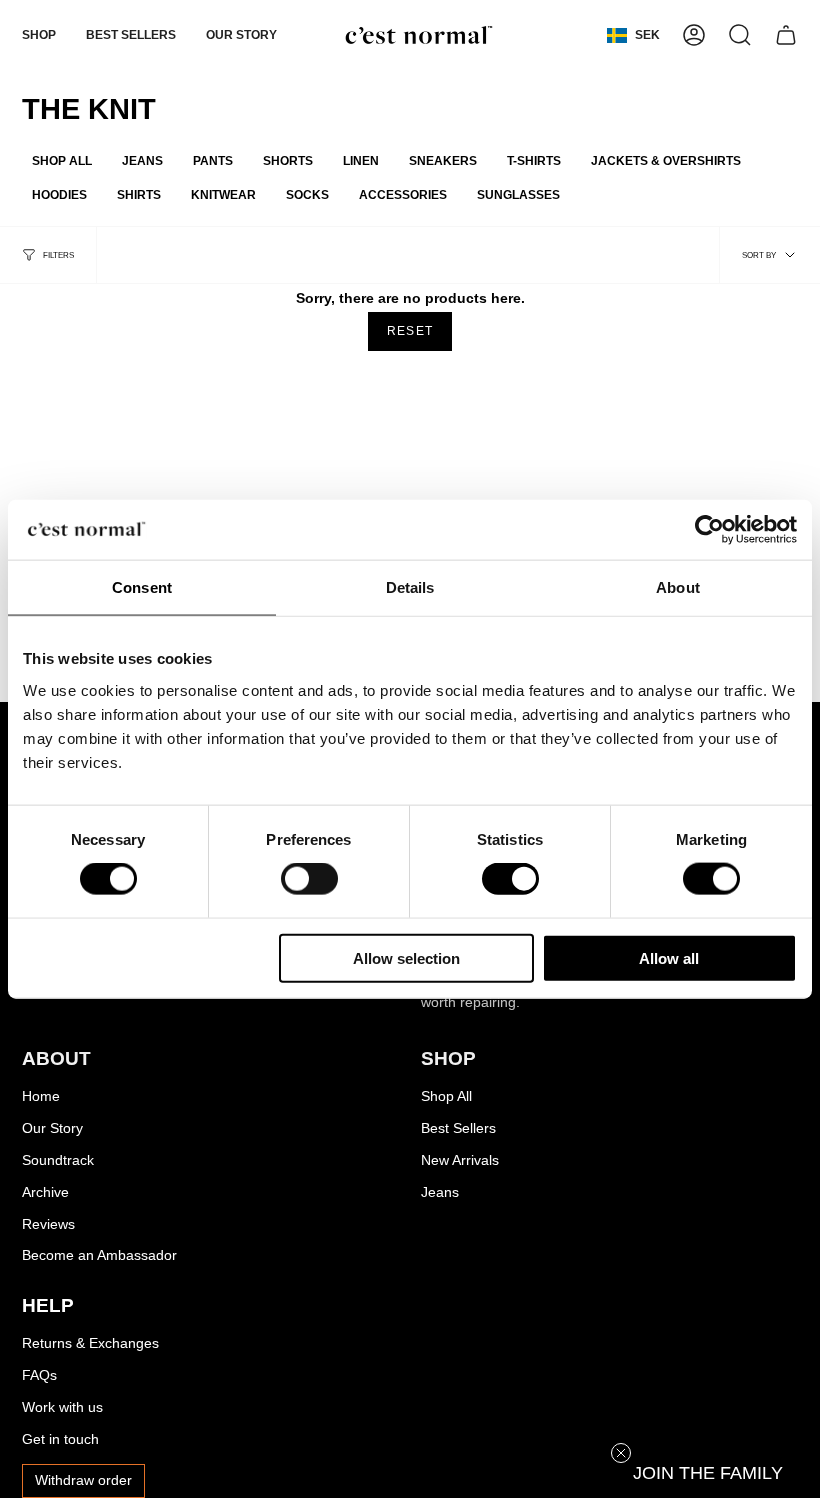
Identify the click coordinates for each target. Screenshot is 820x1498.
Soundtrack (58, 1160)
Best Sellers (458, 1128)
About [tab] (678, 587)
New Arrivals (460, 1160)
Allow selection (406, 957)
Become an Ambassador (99, 1255)
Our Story (52, 1128)
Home (41, 1096)
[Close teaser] (621, 1453)
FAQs (39, 1375)
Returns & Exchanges (90, 1343)
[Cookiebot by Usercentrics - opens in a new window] (709, 530)
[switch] (309, 879)
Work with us (62, 1407)
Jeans (440, 1192)
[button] (39, 35)
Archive (45, 1192)
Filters (58, 255)
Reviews (48, 1224)
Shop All (446, 1096)
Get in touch (60, 1439)
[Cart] (786, 35)
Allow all (669, 957)
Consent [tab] (142, 587)
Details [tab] (410, 587)
